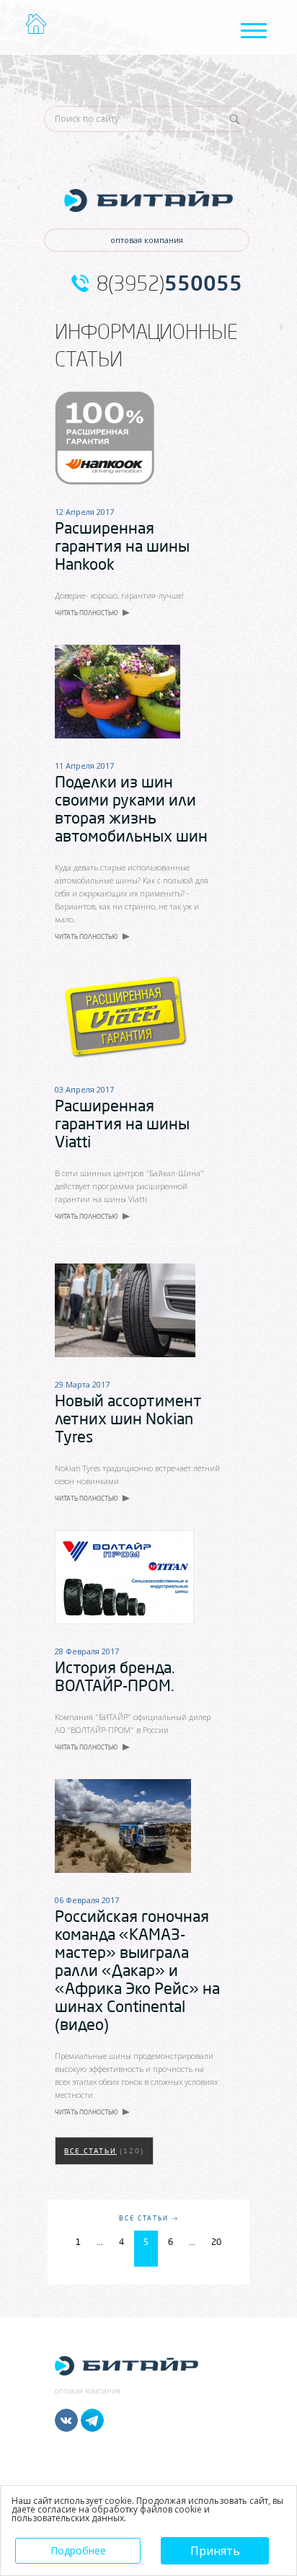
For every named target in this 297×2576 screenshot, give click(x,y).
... (100, 2242)
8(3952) (169, 283)
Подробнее (78, 2550)
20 (216, 2242)
